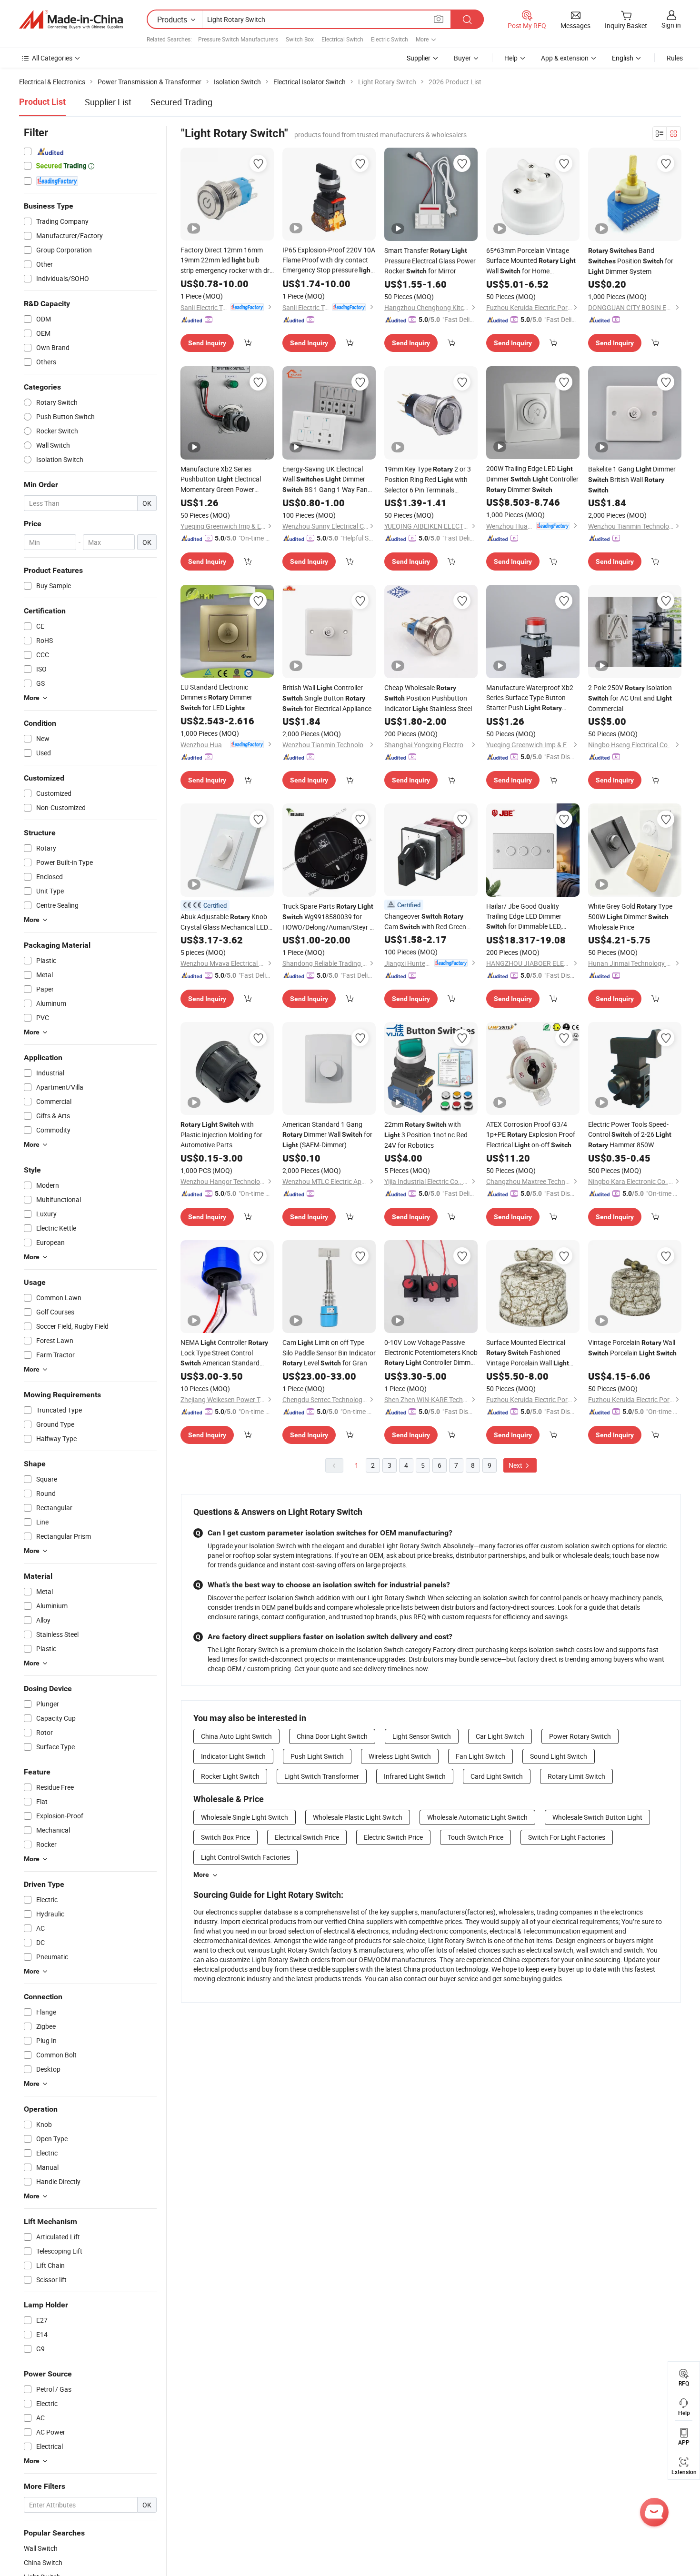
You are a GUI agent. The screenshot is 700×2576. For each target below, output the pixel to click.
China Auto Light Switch (236, 1736)
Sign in (671, 25)
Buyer (462, 58)
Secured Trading (181, 102)
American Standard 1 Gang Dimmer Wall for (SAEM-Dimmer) (327, 1134)
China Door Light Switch (332, 1736)
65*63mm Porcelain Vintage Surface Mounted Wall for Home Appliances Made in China (531, 261)
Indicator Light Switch (233, 1756)
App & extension (565, 58)
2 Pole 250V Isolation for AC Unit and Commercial (630, 698)
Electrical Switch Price (307, 1837)
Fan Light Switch (480, 1756)
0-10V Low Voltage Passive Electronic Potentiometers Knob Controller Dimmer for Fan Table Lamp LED (431, 1353)
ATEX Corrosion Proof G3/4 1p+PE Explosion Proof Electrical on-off (531, 1134)
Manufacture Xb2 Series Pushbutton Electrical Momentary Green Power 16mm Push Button (221, 479)
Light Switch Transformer (322, 1776)
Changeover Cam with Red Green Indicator (425, 922)
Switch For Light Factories (567, 1837)
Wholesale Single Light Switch (245, 1817)
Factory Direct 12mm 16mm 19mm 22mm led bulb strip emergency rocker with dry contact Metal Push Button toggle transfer (227, 260)
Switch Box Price (225, 1837)
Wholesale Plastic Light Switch (358, 1817)
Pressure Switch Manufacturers (238, 39)
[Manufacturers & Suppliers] (71, 20)
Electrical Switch (342, 39)
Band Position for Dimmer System (631, 261)
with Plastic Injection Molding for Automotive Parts (221, 1134)
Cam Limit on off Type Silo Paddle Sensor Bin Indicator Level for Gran (329, 1353)
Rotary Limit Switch (576, 1776)
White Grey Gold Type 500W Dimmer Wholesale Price (630, 917)
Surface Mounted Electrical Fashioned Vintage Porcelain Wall (528, 1353)
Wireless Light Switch (400, 1756)
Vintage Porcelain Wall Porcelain (632, 1348)
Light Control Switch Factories (245, 1857)
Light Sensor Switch (422, 1736)
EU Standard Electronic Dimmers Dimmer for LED (216, 697)
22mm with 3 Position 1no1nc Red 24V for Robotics (426, 1135)
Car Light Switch (500, 1736)
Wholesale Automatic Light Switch (477, 1817)
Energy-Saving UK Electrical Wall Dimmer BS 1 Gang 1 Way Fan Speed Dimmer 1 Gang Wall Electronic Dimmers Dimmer (329, 480)
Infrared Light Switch (415, 1776)
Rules (675, 58)
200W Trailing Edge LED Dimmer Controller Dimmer (532, 479)
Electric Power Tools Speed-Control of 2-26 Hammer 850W (630, 1134)
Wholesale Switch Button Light (597, 1817)
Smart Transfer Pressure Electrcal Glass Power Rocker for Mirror (430, 261)
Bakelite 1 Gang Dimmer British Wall (632, 479)
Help (511, 58)
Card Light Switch (497, 1776)
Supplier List (108, 102)
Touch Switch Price (475, 1837)
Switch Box (300, 39)
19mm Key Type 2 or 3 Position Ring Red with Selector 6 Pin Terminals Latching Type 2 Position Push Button (429, 480)
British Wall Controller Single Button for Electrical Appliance (327, 698)
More (201, 1874)
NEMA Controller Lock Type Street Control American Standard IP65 (224, 1353)
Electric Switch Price (393, 1837)
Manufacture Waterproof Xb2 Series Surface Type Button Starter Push (530, 698)
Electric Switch (390, 39)
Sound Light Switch (559, 1756)
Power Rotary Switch (580, 1736)
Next (516, 1465)
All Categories (52, 58)
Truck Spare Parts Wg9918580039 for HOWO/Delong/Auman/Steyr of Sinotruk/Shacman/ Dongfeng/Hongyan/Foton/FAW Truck (329, 917)
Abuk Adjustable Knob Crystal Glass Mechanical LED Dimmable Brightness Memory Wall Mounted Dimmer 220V (225, 922)
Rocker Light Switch (230, 1776)
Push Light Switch (317, 1756)
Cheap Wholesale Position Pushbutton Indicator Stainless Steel (428, 698)
